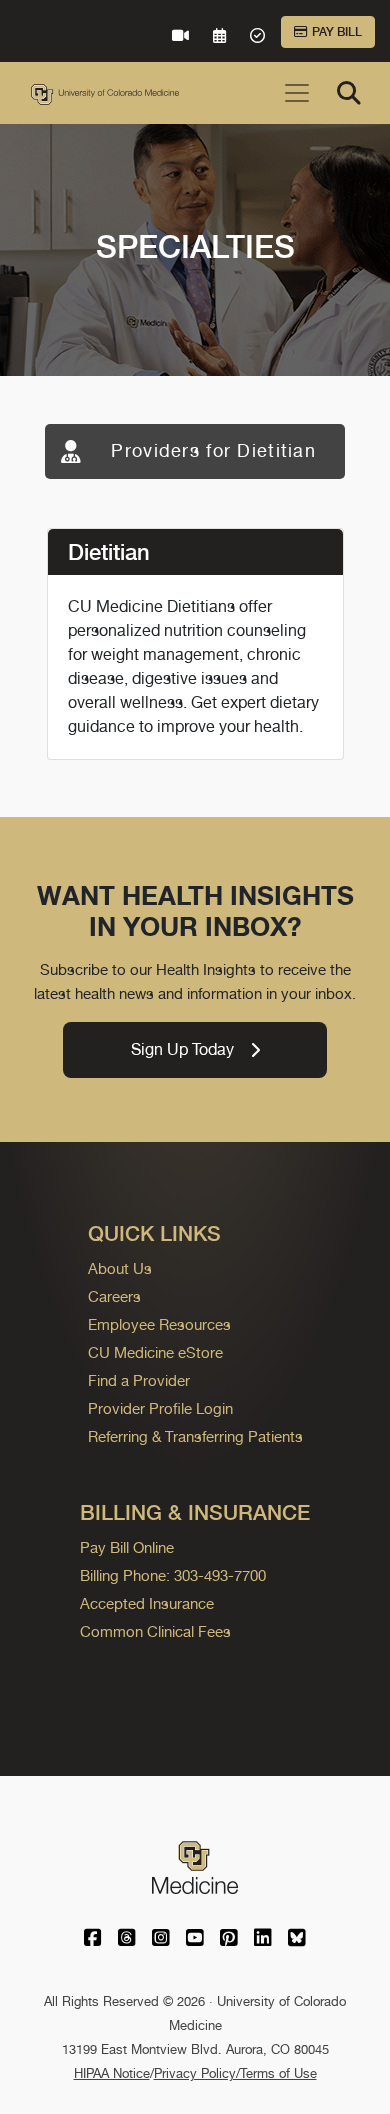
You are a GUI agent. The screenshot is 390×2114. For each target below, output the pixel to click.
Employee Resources (159, 1324)
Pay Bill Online (127, 1547)
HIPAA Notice (112, 2073)
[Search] (349, 93)
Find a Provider (139, 1380)
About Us (120, 1268)
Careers (114, 1296)
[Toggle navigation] (297, 93)
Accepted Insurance (147, 1603)
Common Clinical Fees (155, 1631)
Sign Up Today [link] (182, 1049)
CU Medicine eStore (155, 1352)
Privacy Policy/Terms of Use (235, 2073)
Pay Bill (337, 32)
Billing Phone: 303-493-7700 (173, 1575)
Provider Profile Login (160, 1408)
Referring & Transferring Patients (195, 1436)
